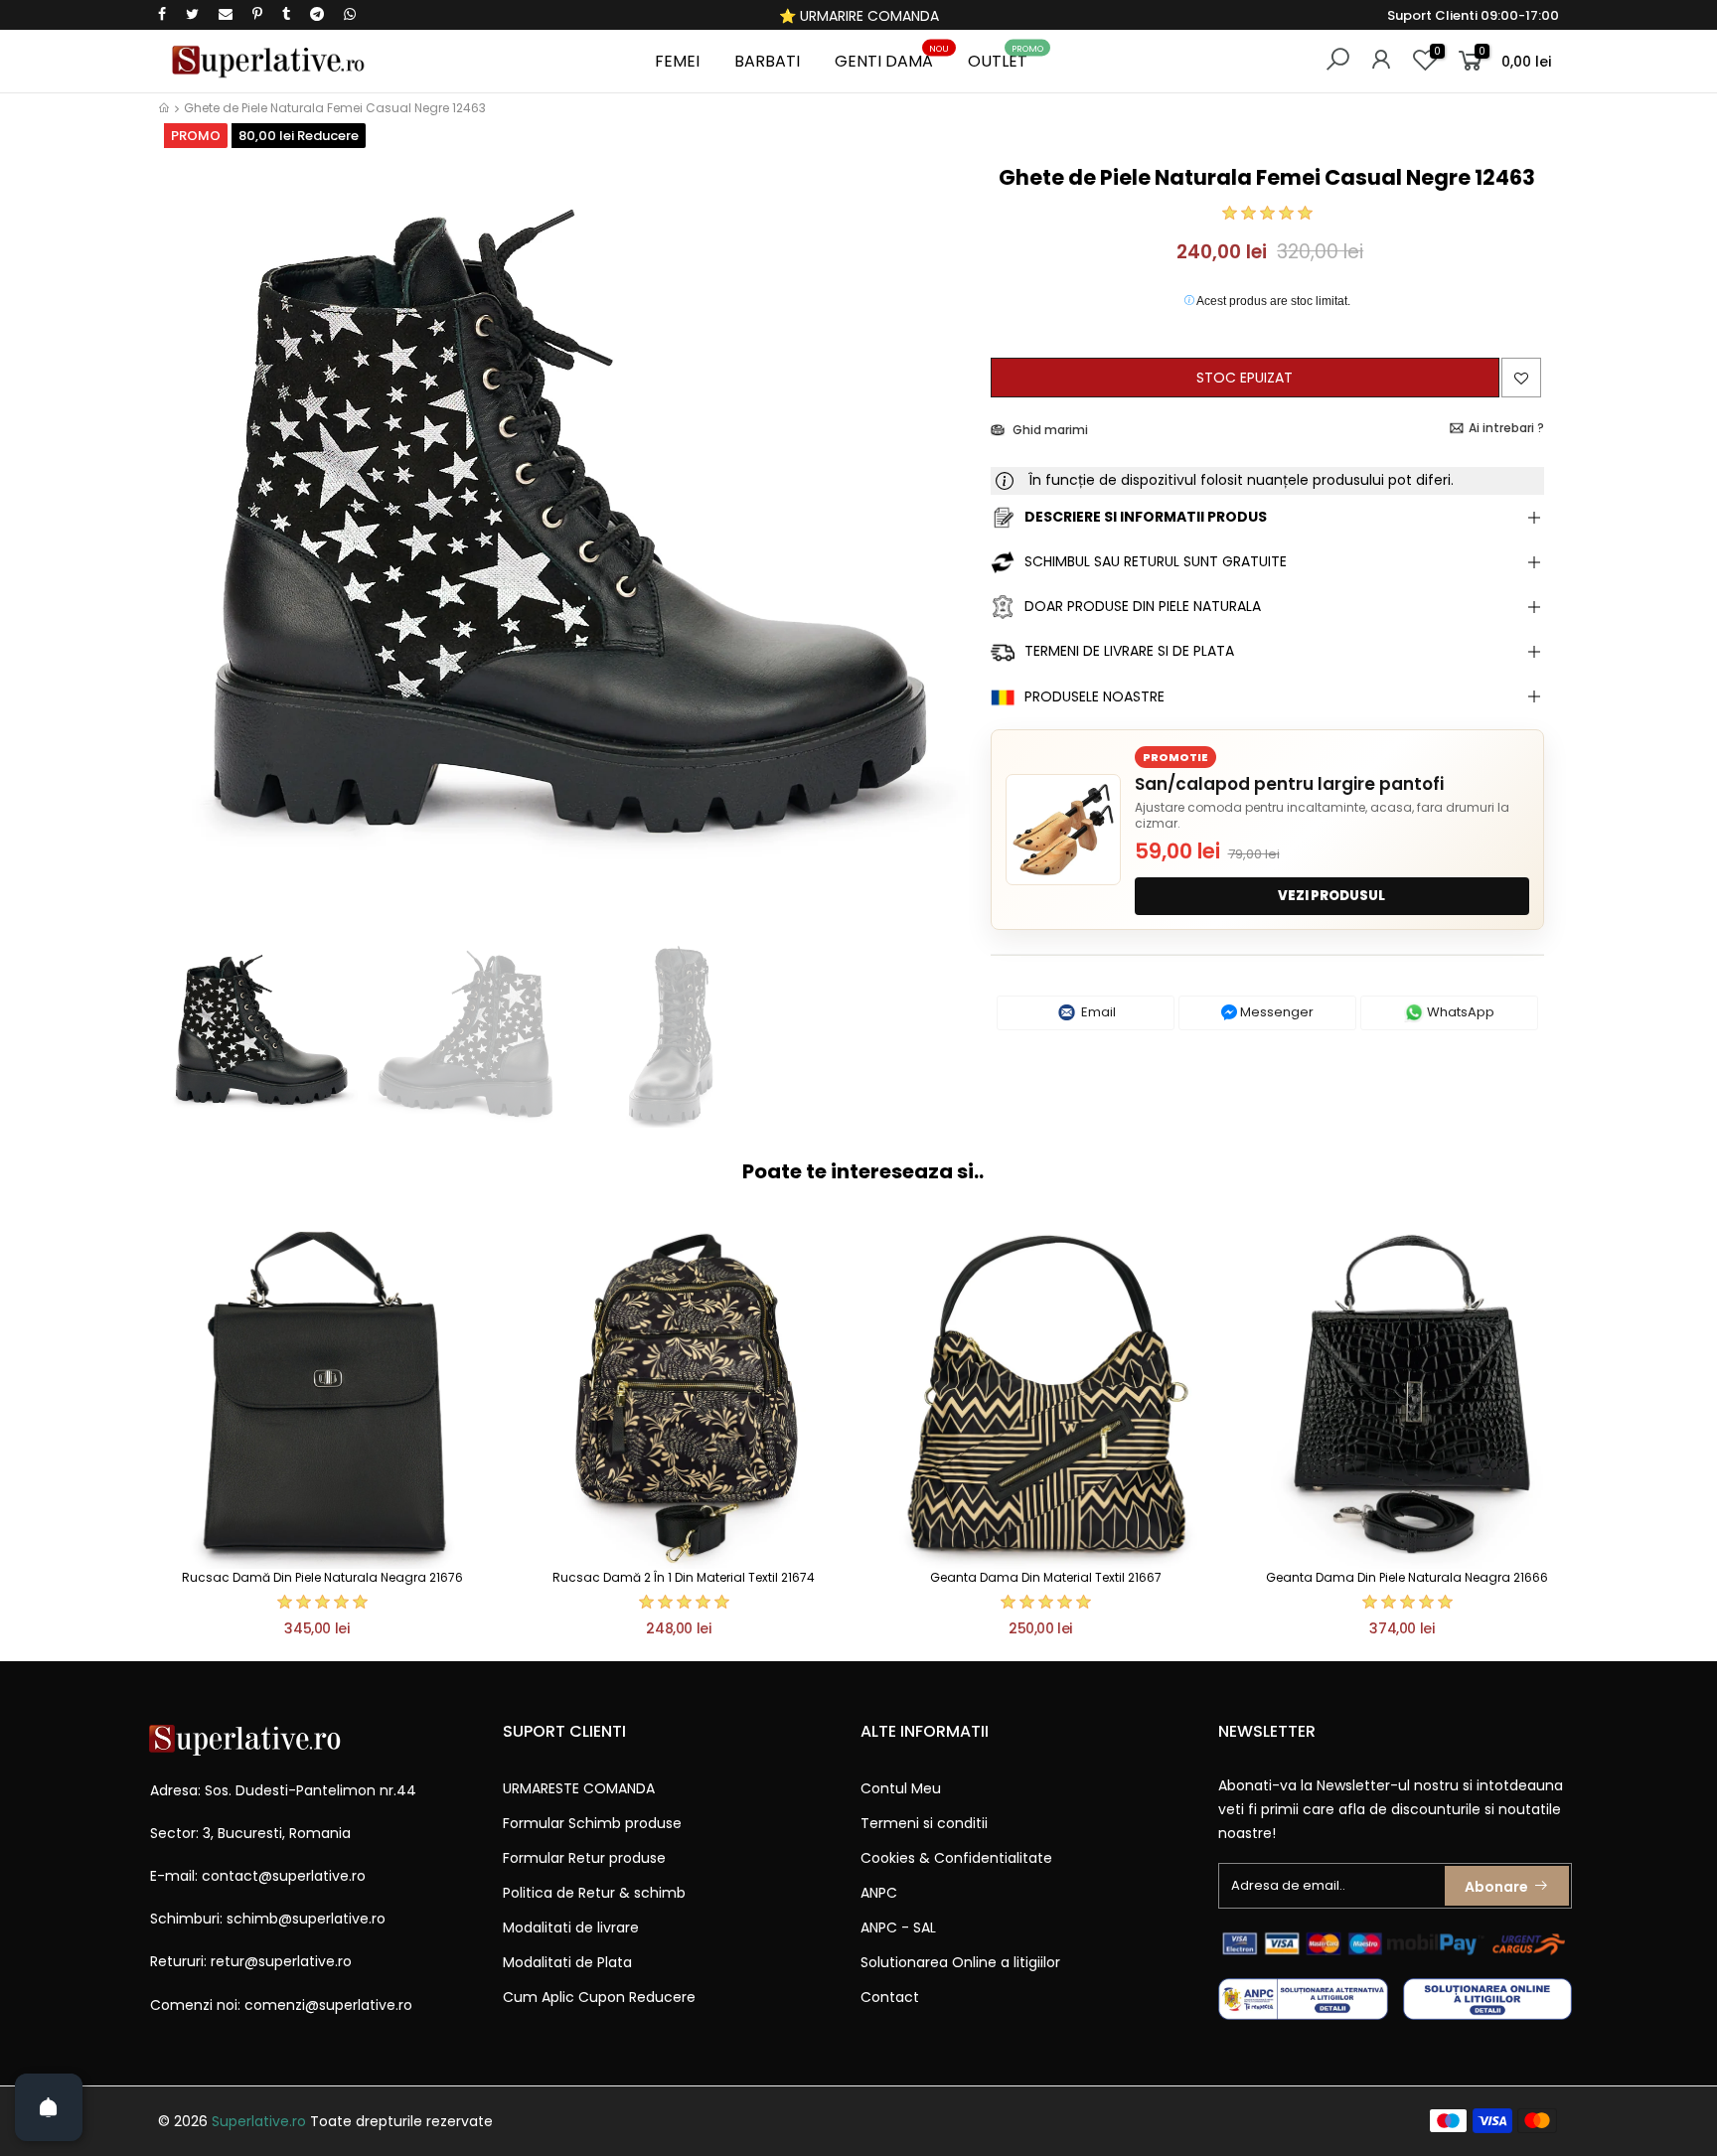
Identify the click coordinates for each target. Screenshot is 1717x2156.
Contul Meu (901, 1788)
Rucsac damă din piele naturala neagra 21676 (322, 1577)
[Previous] (191, 544)
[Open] (49, 2107)
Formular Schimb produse (592, 1823)
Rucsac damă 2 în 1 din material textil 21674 (684, 1577)
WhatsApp (1459, 1012)
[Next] (941, 544)
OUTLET (1006, 58)
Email (1097, 1012)
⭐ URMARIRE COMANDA (859, 16)
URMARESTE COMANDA (579, 1788)
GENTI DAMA (892, 58)
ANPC (879, 1893)
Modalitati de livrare (571, 1927)
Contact (890, 1997)
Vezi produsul (1331, 896)
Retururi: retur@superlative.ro (251, 1961)
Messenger (1275, 1012)
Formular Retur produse (584, 1858)
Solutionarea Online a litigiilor (960, 1962)
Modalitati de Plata (567, 1962)
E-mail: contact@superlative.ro (258, 1876)
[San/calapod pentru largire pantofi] (1063, 830)
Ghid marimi (1049, 430)
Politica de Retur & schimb (594, 1893)
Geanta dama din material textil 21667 (1046, 1577)
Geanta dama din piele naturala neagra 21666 (1407, 1577)
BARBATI (767, 61)
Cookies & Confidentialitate (956, 1858)
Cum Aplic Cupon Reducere (599, 1997)
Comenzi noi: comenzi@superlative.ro (281, 2005)
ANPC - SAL (898, 1927)
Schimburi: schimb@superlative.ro (268, 1919)
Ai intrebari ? (1506, 428)
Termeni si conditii (924, 1823)
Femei (677, 61)
